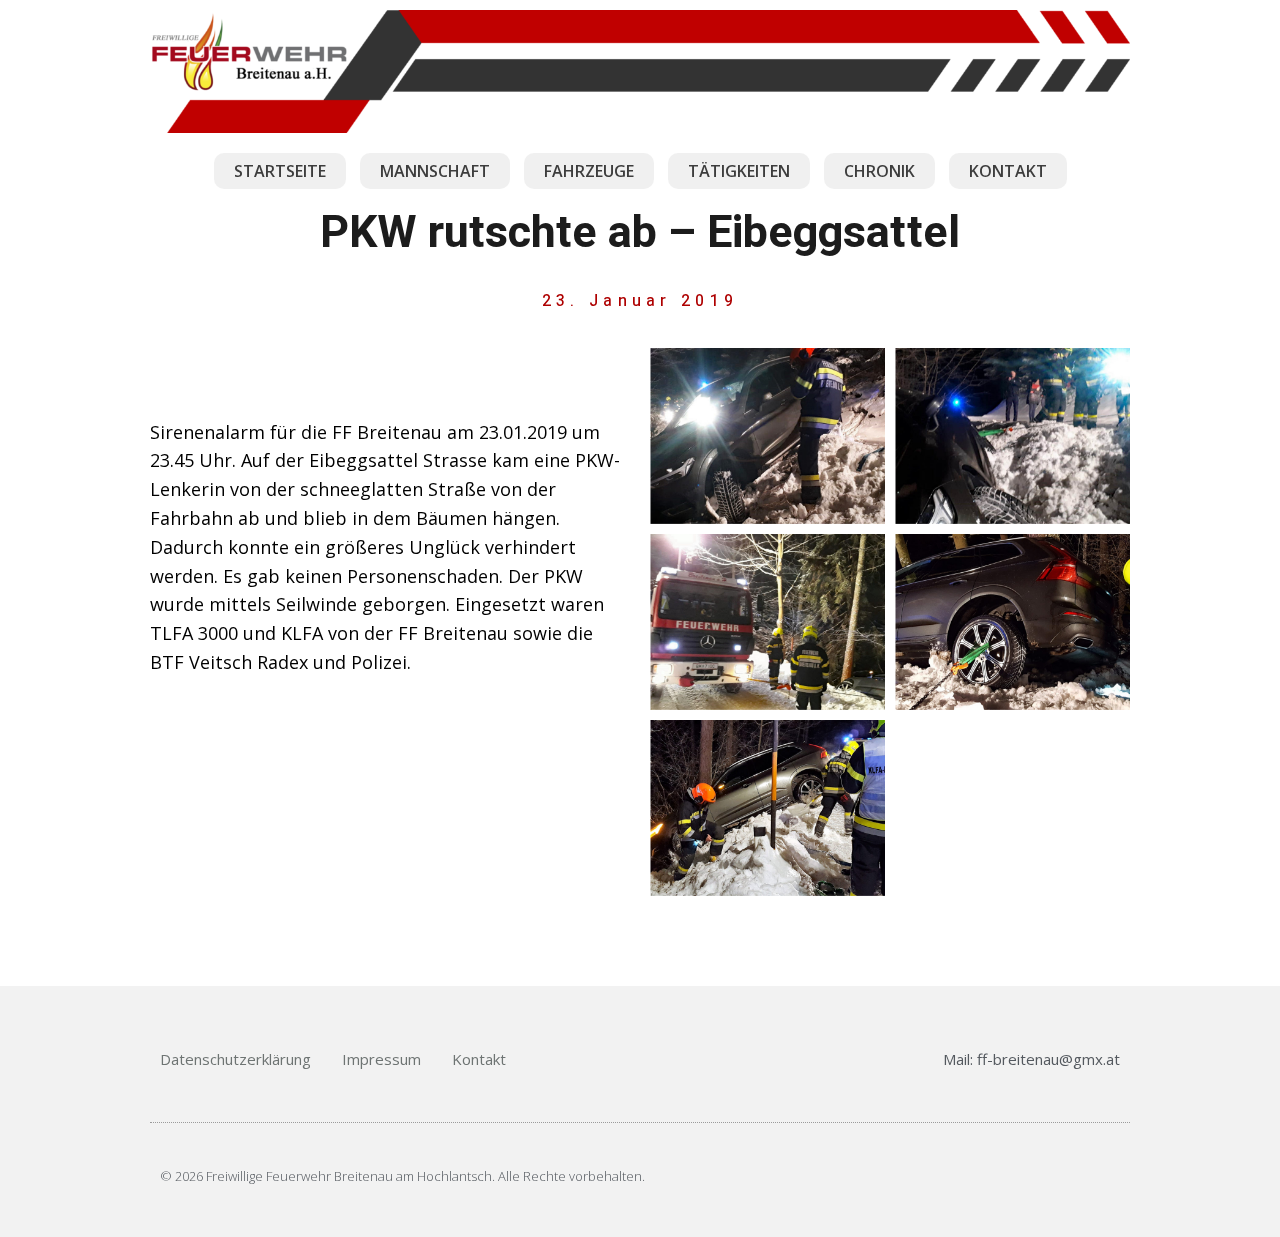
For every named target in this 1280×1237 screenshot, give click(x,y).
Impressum (381, 1059)
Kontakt (479, 1059)
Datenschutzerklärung (235, 1059)
